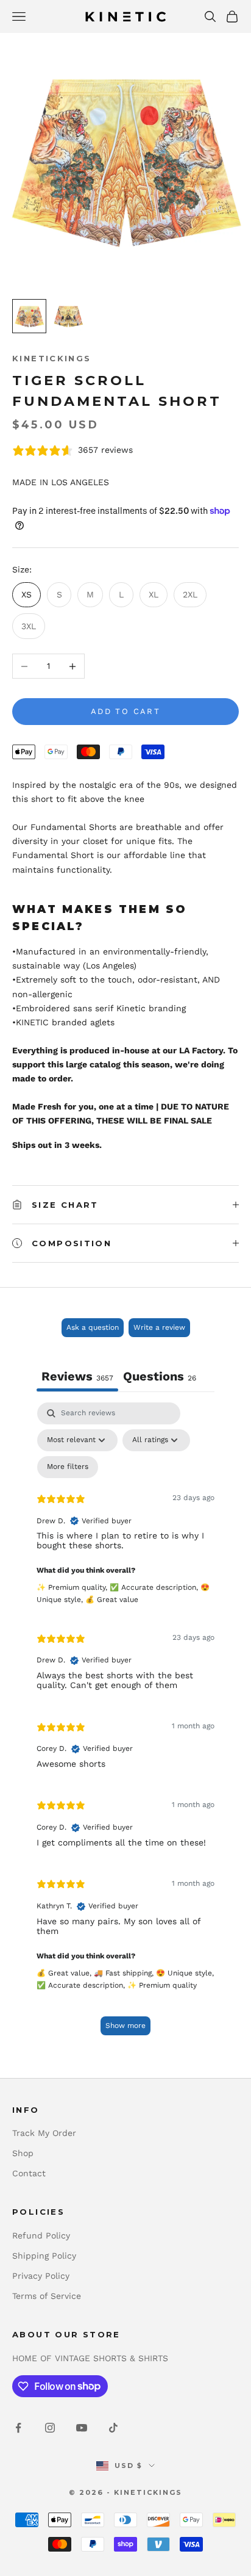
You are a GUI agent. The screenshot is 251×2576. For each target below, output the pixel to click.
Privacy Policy (41, 2276)
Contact (29, 2173)
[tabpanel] (125, 1724)
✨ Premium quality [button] (162, 1985)
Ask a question (93, 1327)
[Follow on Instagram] (50, 2428)
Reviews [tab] (77, 1376)
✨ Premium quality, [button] (73, 1587)
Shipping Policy (44, 2256)
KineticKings (52, 358)
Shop (23, 2153)
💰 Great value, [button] (65, 1973)
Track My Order (44, 2133)
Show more (125, 2026)
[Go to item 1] (29, 316)
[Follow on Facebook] (18, 2428)
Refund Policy (41, 2235)
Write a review (159, 1327)
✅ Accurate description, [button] (155, 1587)
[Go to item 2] (68, 316)
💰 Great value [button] (112, 1600)
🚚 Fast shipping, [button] (125, 1973)
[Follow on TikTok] (113, 2428)
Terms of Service (47, 2296)
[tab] (160, 1378)
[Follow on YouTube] (82, 2428)
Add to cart (125, 711)
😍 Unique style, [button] (185, 1973)
